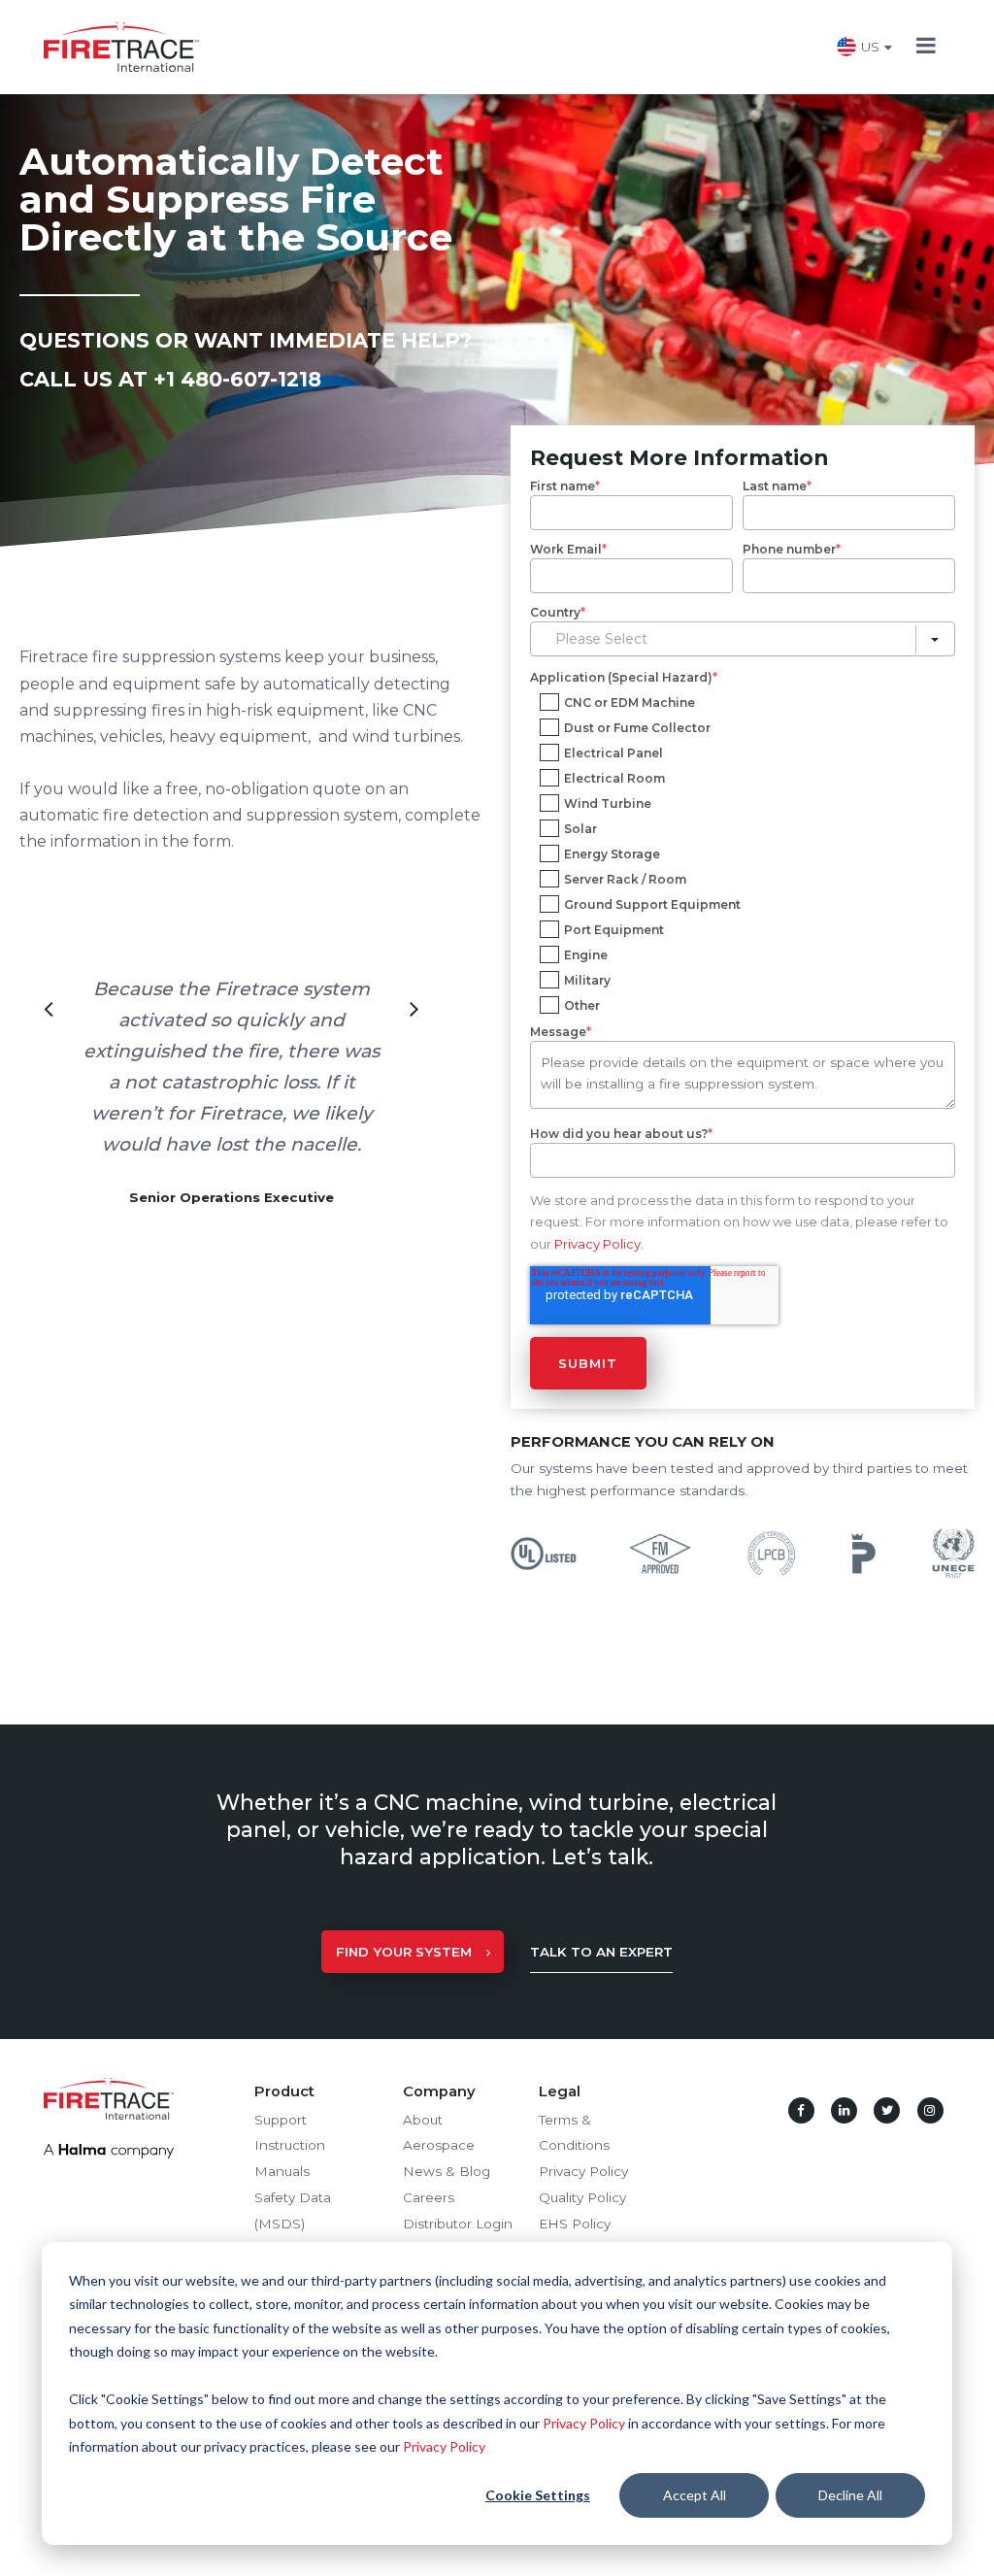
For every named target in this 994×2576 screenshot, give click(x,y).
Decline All (850, 2495)
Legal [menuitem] (560, 2091)
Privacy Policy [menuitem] (583, 2171)
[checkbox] (743, 851)
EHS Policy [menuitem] (575, 2224)
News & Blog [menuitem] (447, 2171)
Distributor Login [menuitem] (458, 2224)
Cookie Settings (538, 2495)
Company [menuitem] (439, 2091)
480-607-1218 (251, 379)
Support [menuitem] (281, 2120)
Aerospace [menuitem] (439, 2145)
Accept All (695, 2495)
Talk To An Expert (601, 1952)
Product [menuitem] (284, 2091)
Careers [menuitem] (429, 2197)
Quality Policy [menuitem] (582, 2197)
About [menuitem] (423, 2120)
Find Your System (404, 1952)
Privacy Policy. (599, 1244)
